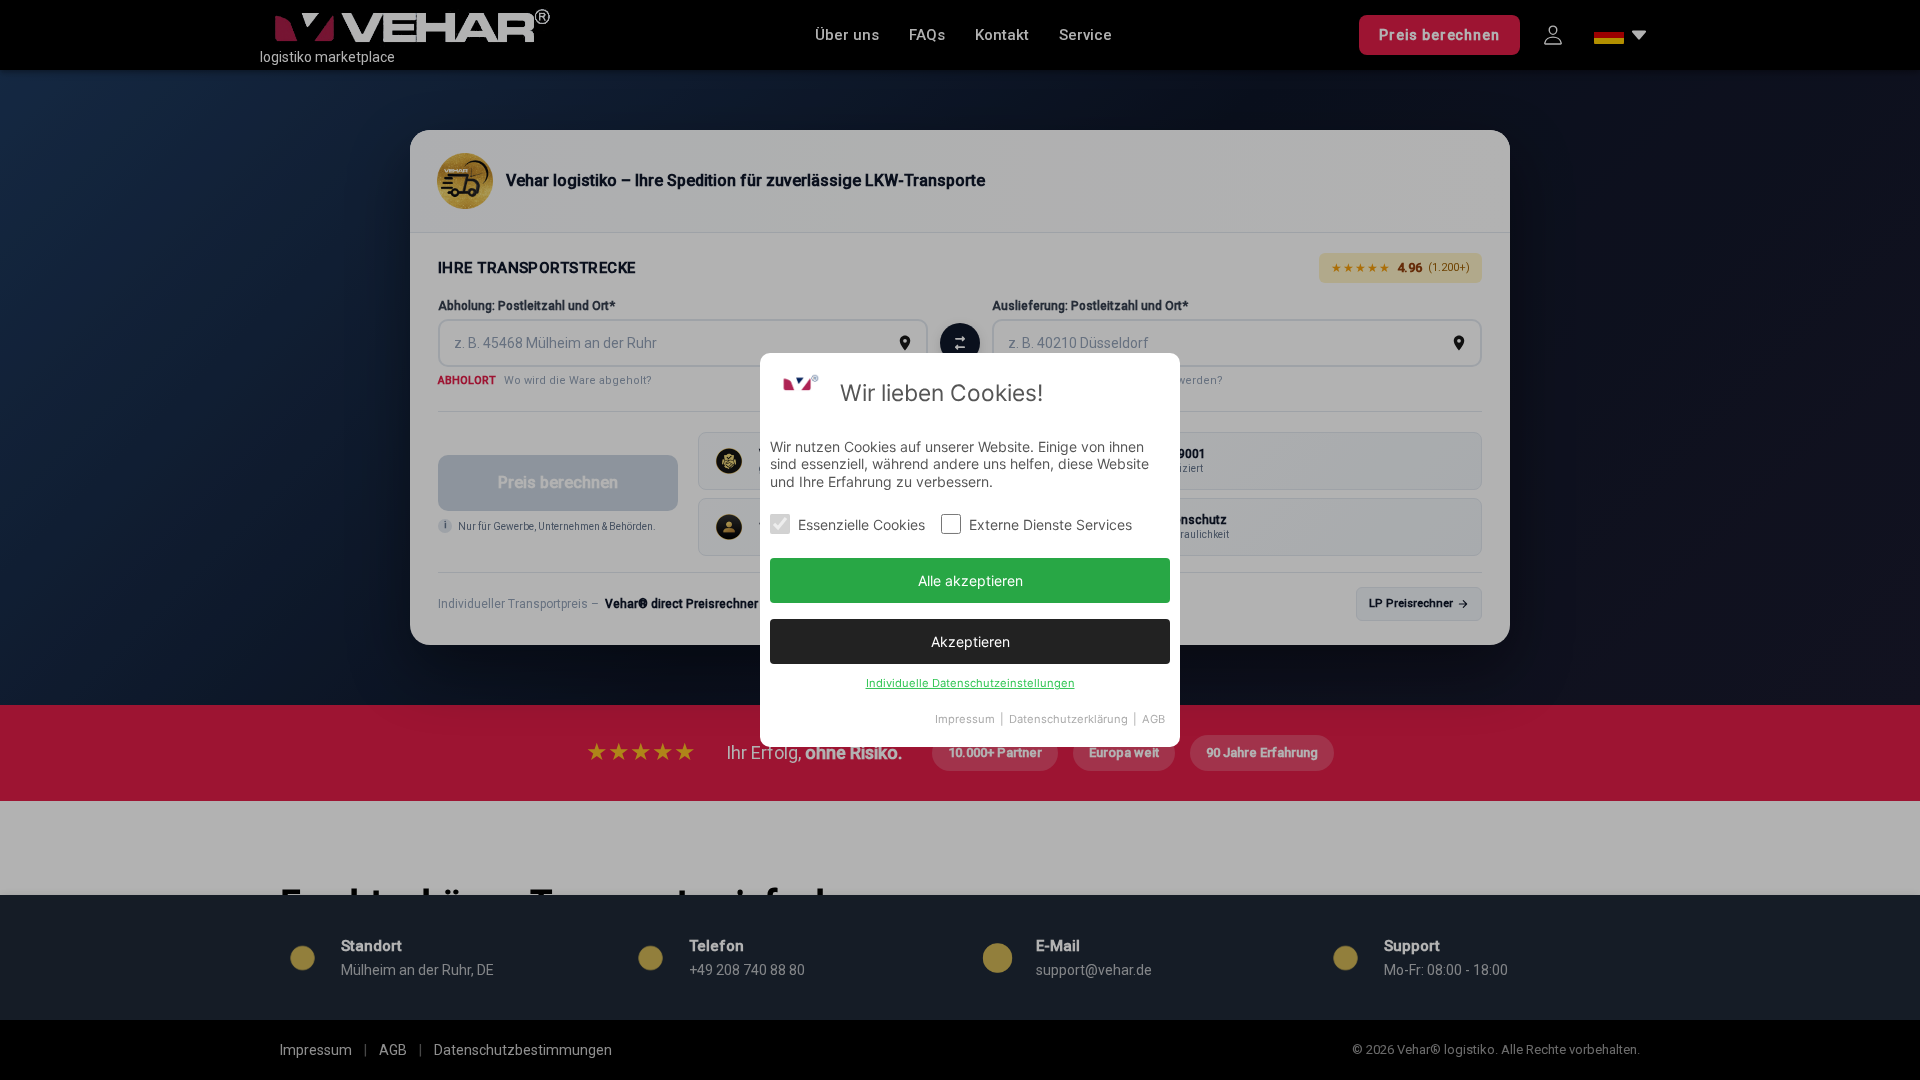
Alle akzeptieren (970, 580)
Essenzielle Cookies (861, 524)
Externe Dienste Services (1050, 524)
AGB (1153, 719)
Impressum (965, 719)
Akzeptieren (970, 641)
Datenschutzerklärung (1068, 719)
